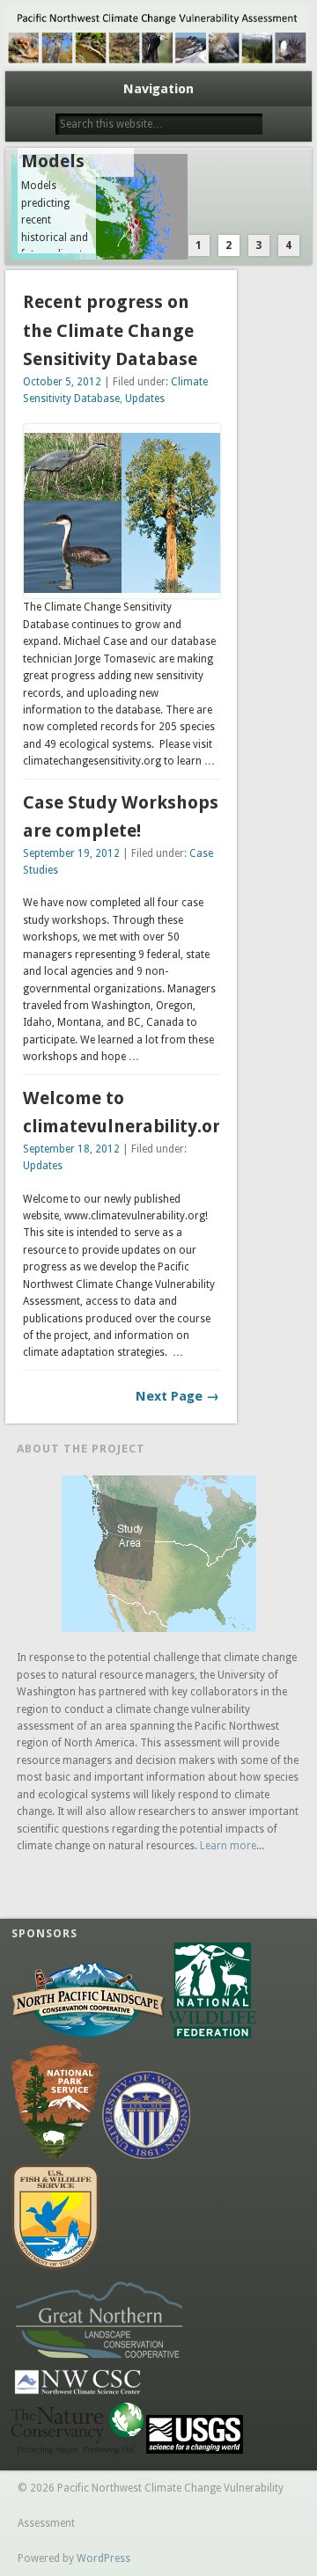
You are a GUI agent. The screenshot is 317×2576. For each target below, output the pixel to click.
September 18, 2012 (71, 1149)
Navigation (158, 89)
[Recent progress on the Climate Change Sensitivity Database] (122, 589)
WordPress (103, 2558)
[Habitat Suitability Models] (159, 207)
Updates (145, 399)
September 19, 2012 (71, 853)
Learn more (228, 1846)
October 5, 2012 (62, 382)
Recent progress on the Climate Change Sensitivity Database (110, 330)
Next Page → (177, 1396)
